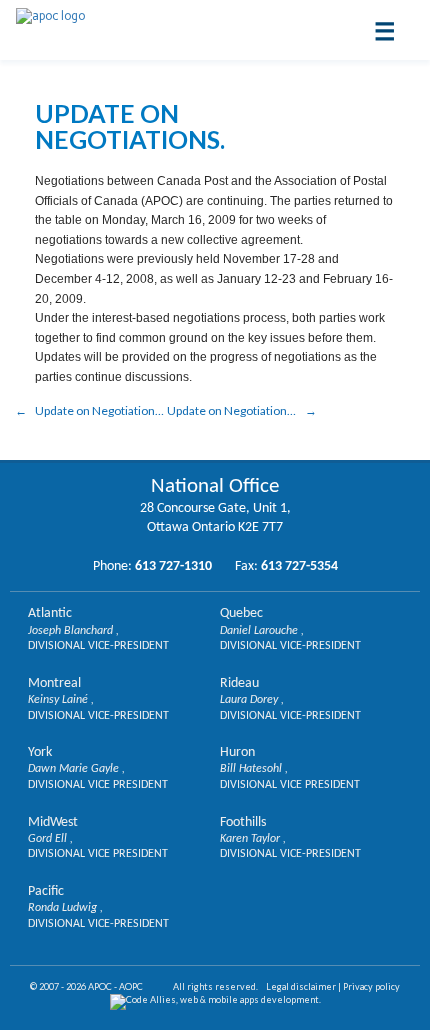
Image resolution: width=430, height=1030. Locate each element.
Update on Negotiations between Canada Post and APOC (242, 410)
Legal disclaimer (301, 986)
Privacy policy (371, 986)
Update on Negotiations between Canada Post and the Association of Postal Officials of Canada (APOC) (100, 410)
